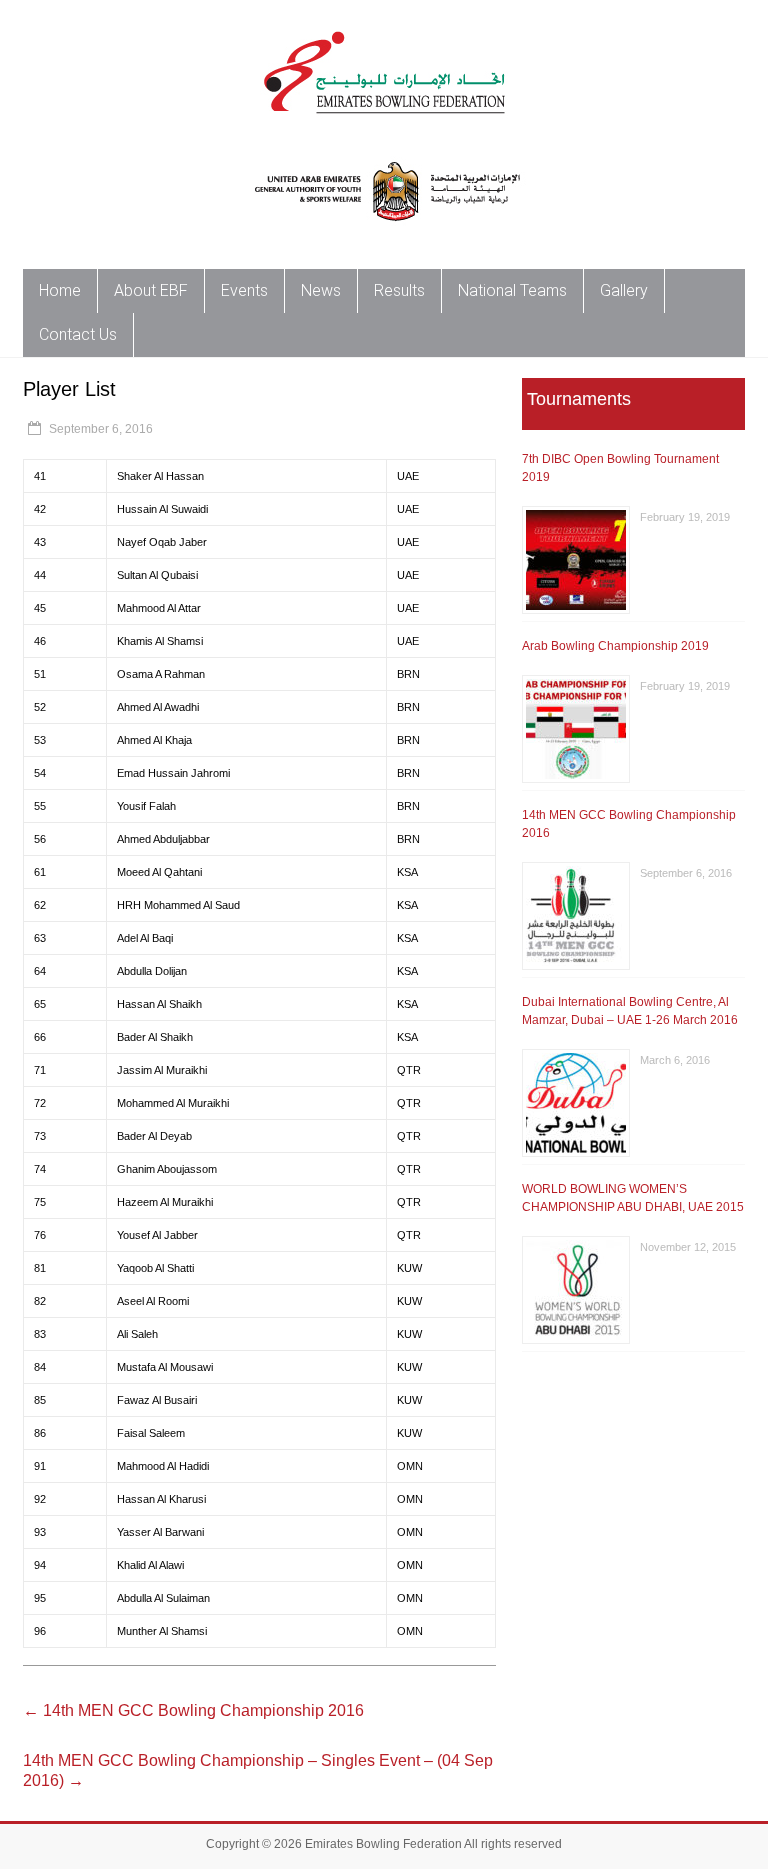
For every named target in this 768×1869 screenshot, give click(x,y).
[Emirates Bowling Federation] (384, 24)
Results (399, 290)
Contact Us (78, 334)
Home (60, 290)
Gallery (624, 290)
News (321, 290)
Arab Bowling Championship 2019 (615, 646)
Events (244, 290)
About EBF (151, 290)
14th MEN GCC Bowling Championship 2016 (193, 1710)
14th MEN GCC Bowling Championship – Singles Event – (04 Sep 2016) (258, 1770)
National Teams (512, 290)
